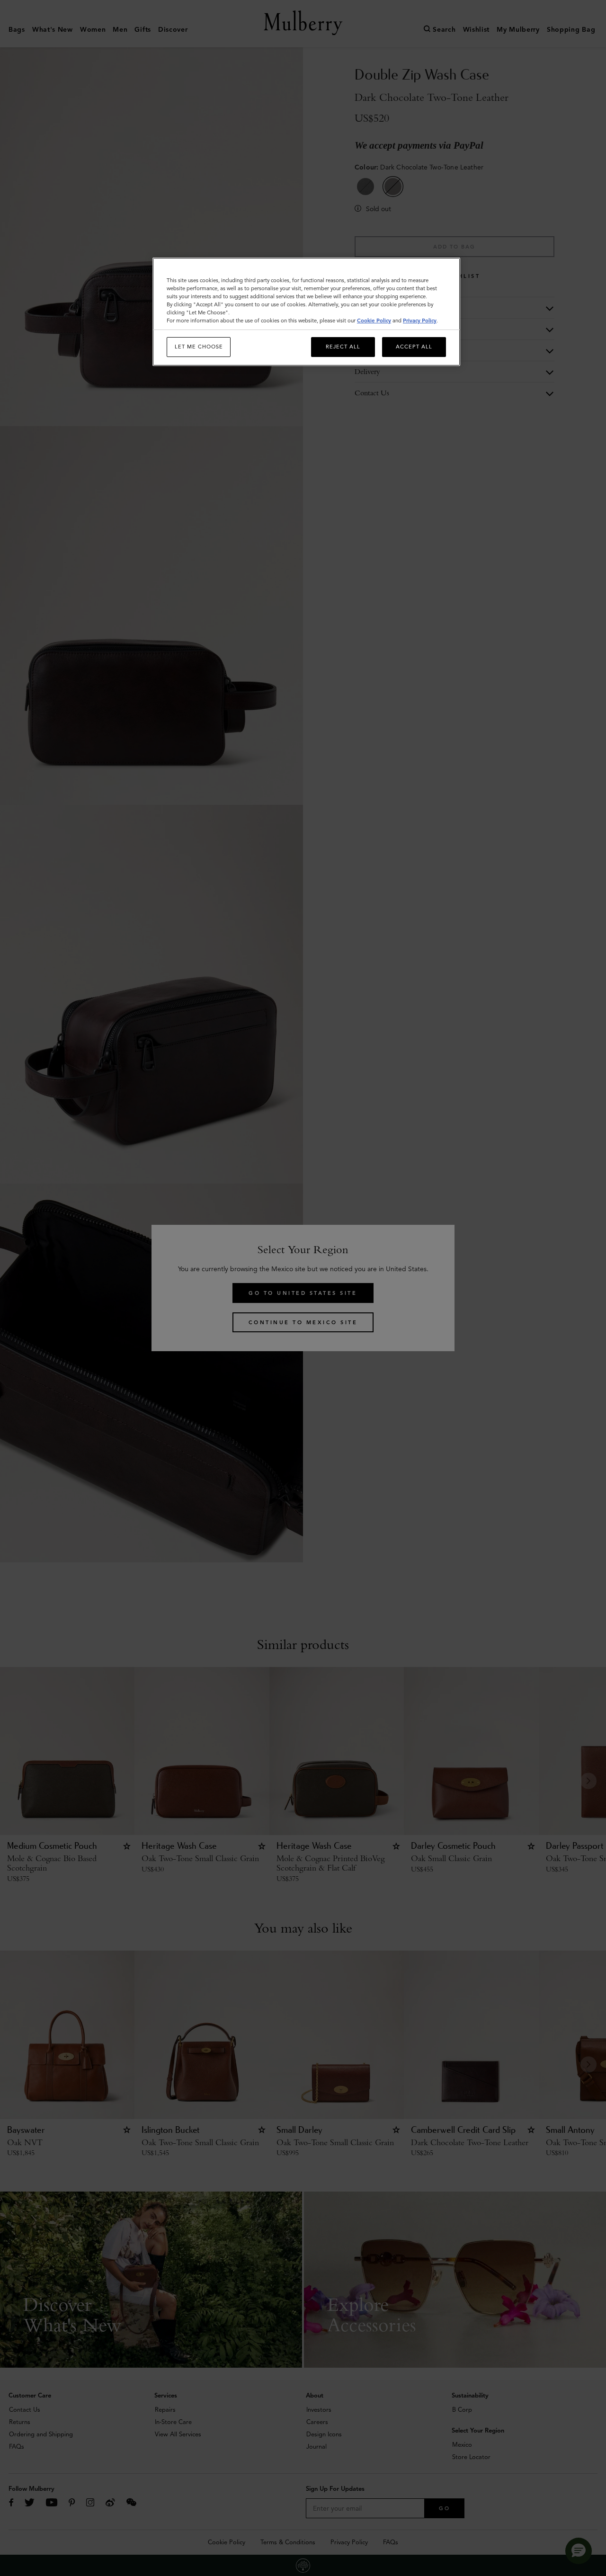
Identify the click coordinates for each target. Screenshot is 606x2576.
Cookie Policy (374, 321)
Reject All (343, 347)
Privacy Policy (420, 321)
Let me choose (199, 347)
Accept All (414, 347)
